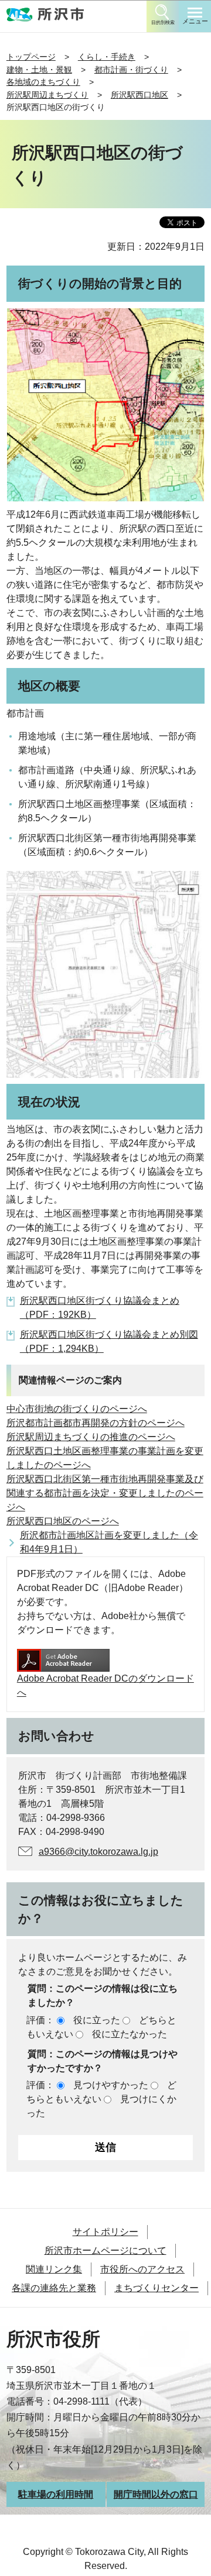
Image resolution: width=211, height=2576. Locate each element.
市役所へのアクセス (142, 2269)
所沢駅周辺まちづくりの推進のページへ (91, 1437)
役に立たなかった (130, 2034)
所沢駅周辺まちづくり (47, 95)
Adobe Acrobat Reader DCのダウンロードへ (105, 1685)
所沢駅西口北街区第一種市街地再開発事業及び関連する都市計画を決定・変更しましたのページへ (105, 1493)
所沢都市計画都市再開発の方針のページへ (96, 1423)
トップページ (31, 57)
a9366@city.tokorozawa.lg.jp (98, 1852)
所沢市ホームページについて (105, 2250)
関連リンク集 (54, 2269)
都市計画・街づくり (131, 70)
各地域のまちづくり (43, 82)
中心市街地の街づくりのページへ (77, 1409)
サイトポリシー (105, 2232)
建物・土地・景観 (39, 70)
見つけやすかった (111, 2085)
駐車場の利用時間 (56, 2494)
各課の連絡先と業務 (54, 2288)
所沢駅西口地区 (139, 95)
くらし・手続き (107, 57)
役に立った (97, 2020)
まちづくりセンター (156, 2288)
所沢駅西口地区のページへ (63, 1521)
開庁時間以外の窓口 (156, 2494)
